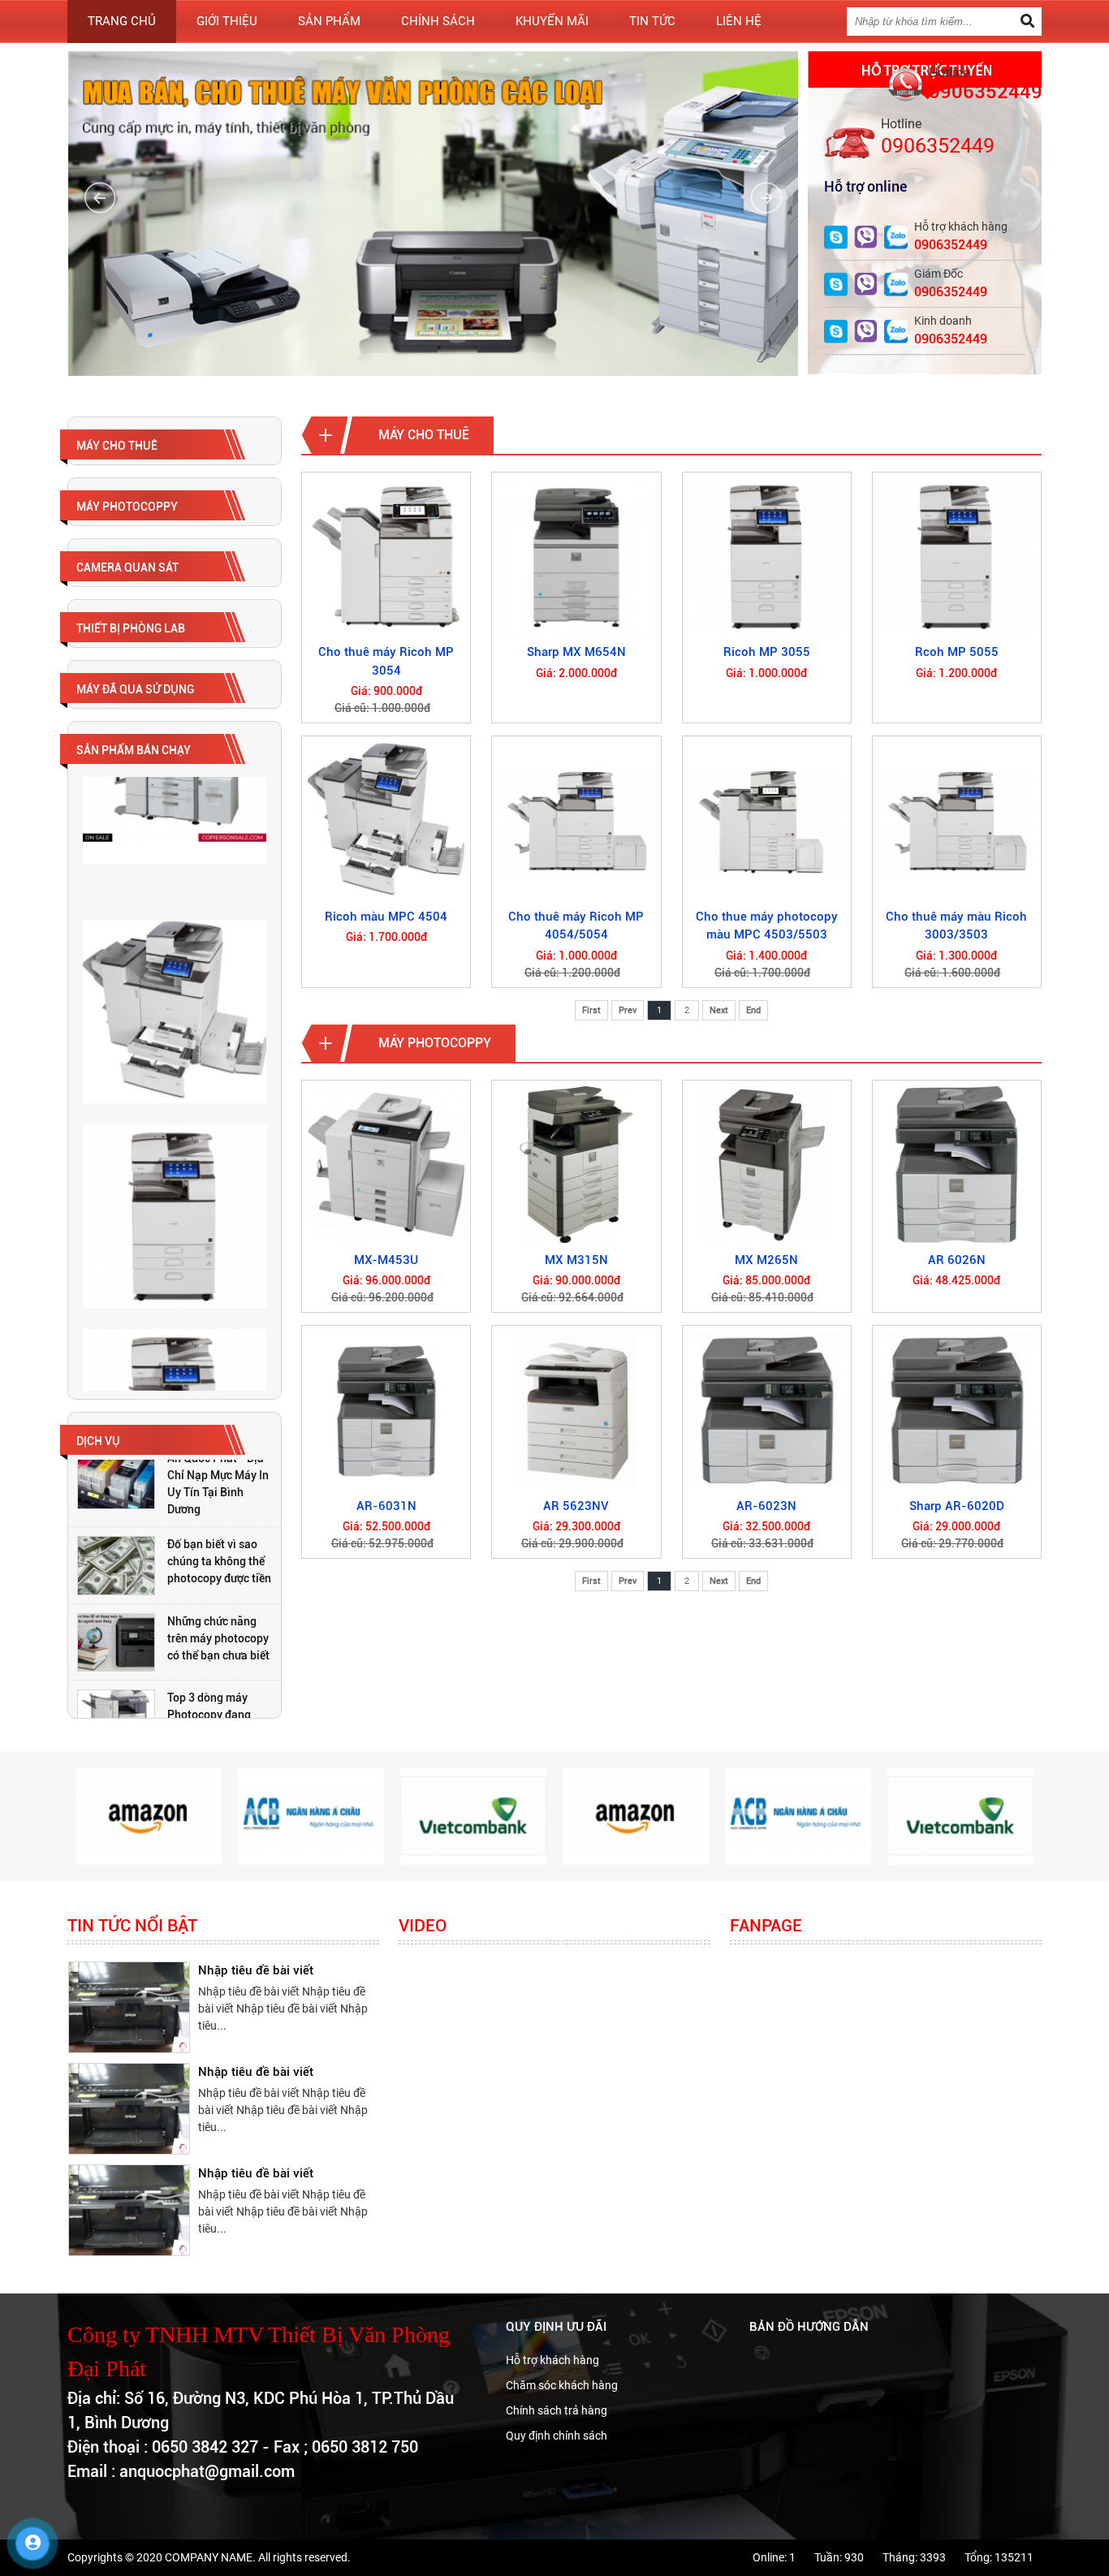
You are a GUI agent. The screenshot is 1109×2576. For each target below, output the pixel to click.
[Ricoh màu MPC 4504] (386, 820)
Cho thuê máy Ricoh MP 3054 (386, 661)
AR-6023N (766, 1506)
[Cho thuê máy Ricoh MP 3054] (386, 557)
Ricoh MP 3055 (767, 652)
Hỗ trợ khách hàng (552, 2360)
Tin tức (652, 21)
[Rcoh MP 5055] (957, 557)
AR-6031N (386, 1506)
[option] (175, 1514)
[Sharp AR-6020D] (957, 1410)
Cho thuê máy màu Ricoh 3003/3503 (956, 926)
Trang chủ (122, 21)
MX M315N (576, 1260)
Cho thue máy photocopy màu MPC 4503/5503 (767, 926)
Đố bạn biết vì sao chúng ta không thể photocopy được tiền (219, 1509)
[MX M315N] (576, 1165)
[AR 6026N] (957, 1165)
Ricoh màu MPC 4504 (386, 917)
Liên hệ (739, 21)
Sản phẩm (329, 21)
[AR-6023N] (767, 1410)
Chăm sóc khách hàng (562, 2385)
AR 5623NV (576, 1506)
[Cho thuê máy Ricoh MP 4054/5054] (576, 820)
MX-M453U (386, 1260)
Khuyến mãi (552, 21)
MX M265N (766, 1260)
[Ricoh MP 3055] (767, 557)
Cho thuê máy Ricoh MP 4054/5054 (576, 926)
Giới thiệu (227, 21)
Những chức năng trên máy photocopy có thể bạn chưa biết (218, 1586)
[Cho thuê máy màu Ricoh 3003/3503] (957, 820)
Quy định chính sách (557, 2436)
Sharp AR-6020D (957, 1506)
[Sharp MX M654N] (576, 557)
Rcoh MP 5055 (957, 652)
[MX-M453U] (386, 1165)
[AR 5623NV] (576, 1410)
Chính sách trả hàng (557, 2410)
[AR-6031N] (386, 1410)
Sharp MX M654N (576, 652)
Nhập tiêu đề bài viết (256, 2013)
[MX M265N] (767, 1165)
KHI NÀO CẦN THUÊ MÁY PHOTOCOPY (268, 2226)
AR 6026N (957, 1260)
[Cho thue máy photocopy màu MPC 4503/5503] (767, 820)
